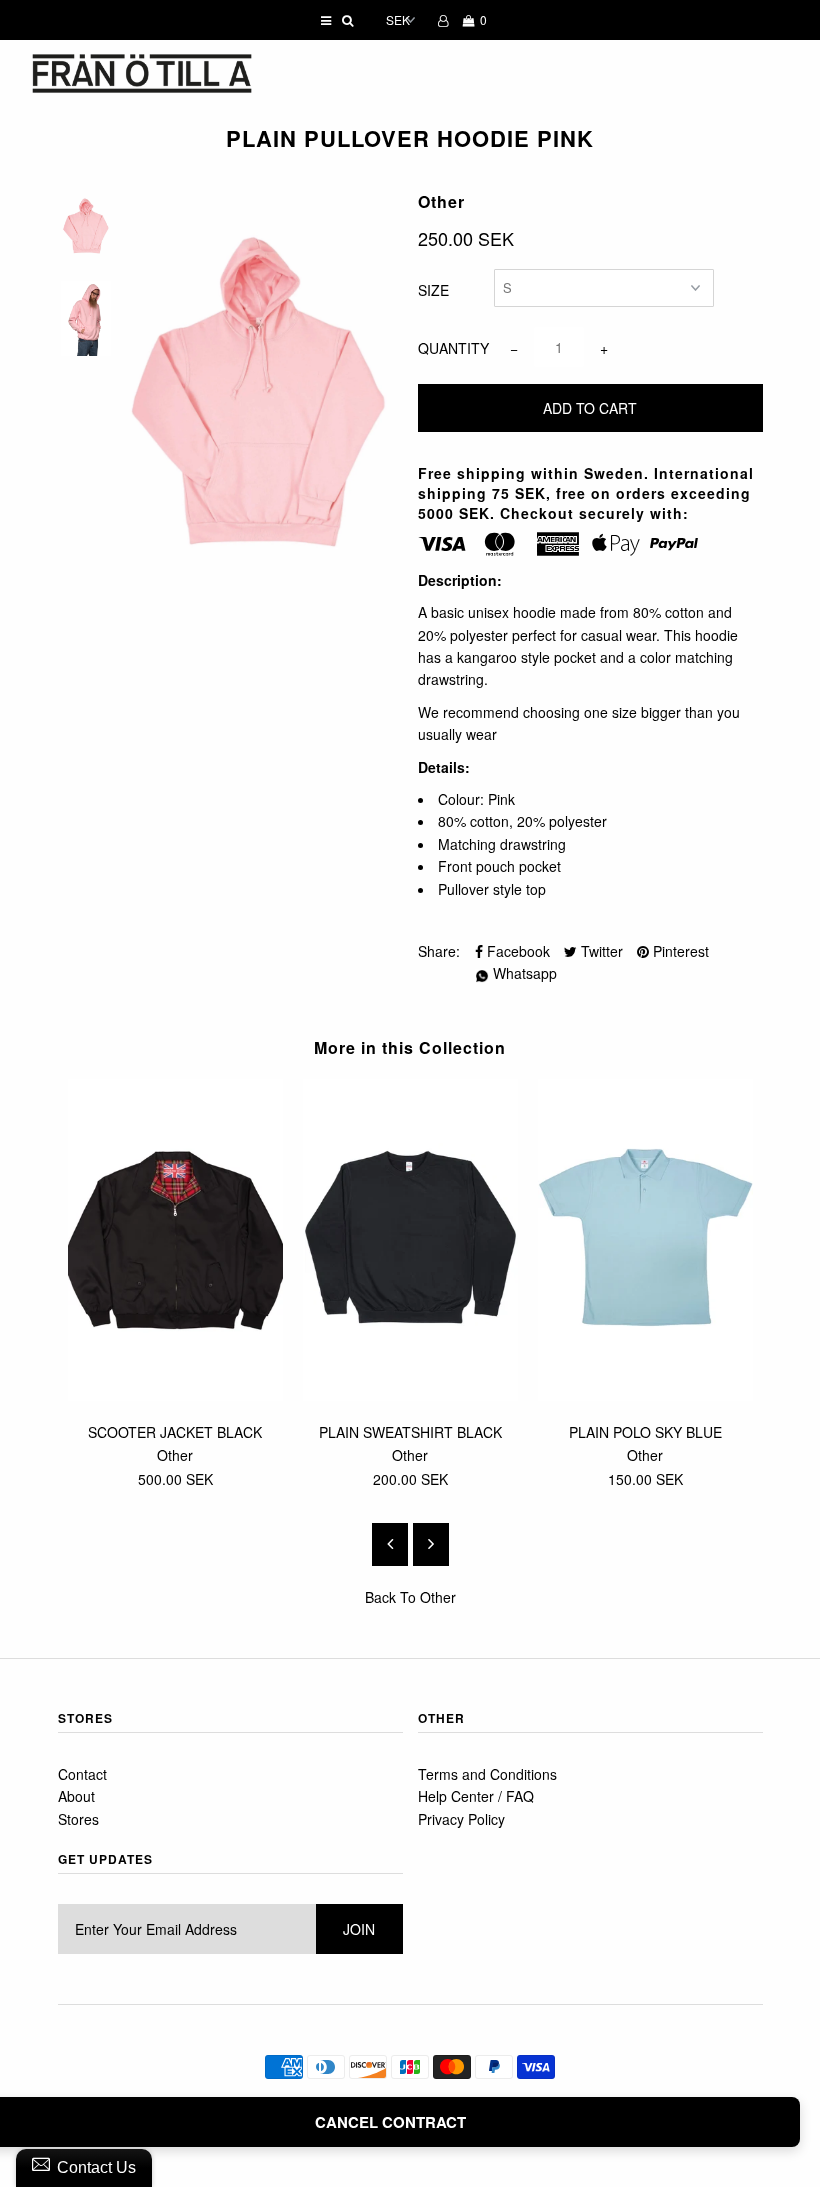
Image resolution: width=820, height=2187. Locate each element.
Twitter (600, 951)
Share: (439, 951)
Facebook (516, 951)
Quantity (453, 348)
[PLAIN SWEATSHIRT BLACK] (410, 1395)
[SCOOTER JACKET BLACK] (175, 1395)
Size (433, 290)
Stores (78, 1819)
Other (438, 1597)
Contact (82, 1774)
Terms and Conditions (487, 1774)
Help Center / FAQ (476, 1796)
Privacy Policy (461, 1819)
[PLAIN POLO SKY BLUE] (645, 1395)
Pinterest (679, 951)
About (76, 1796)
